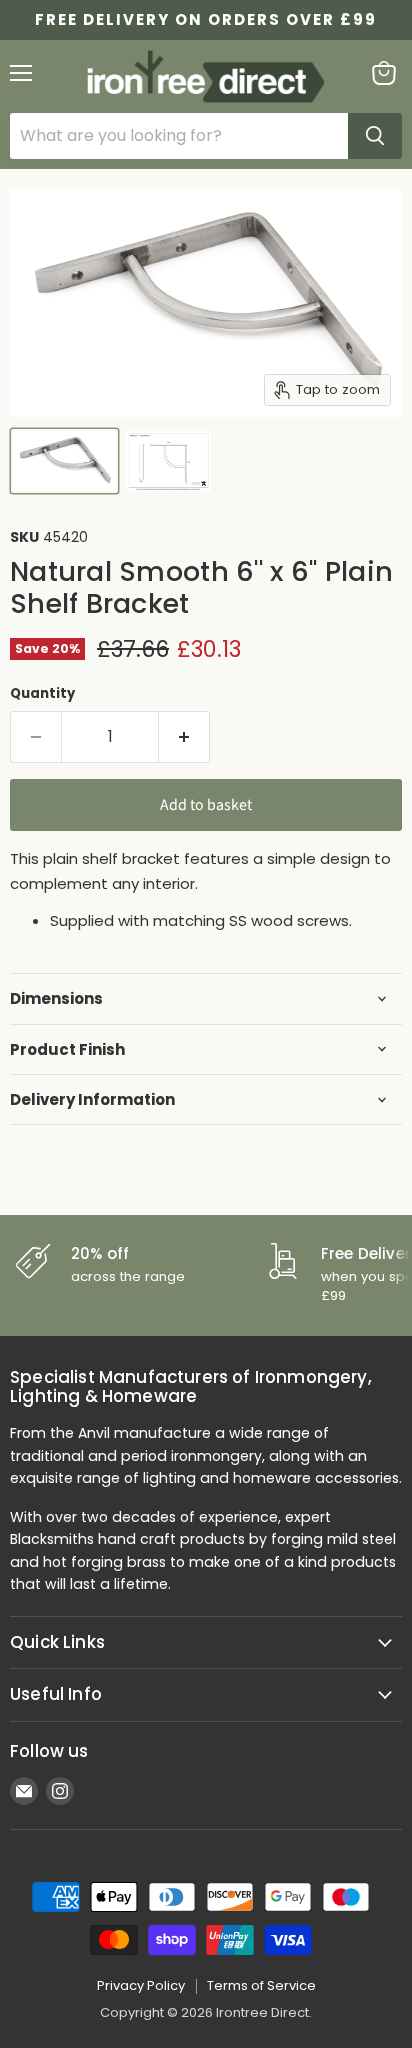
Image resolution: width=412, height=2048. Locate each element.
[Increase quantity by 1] (184, 737)
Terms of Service (261, 1985)
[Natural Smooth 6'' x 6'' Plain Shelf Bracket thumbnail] (64, 461)
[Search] (375, 136)
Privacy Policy (141, 1985)
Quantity (42, 693)
